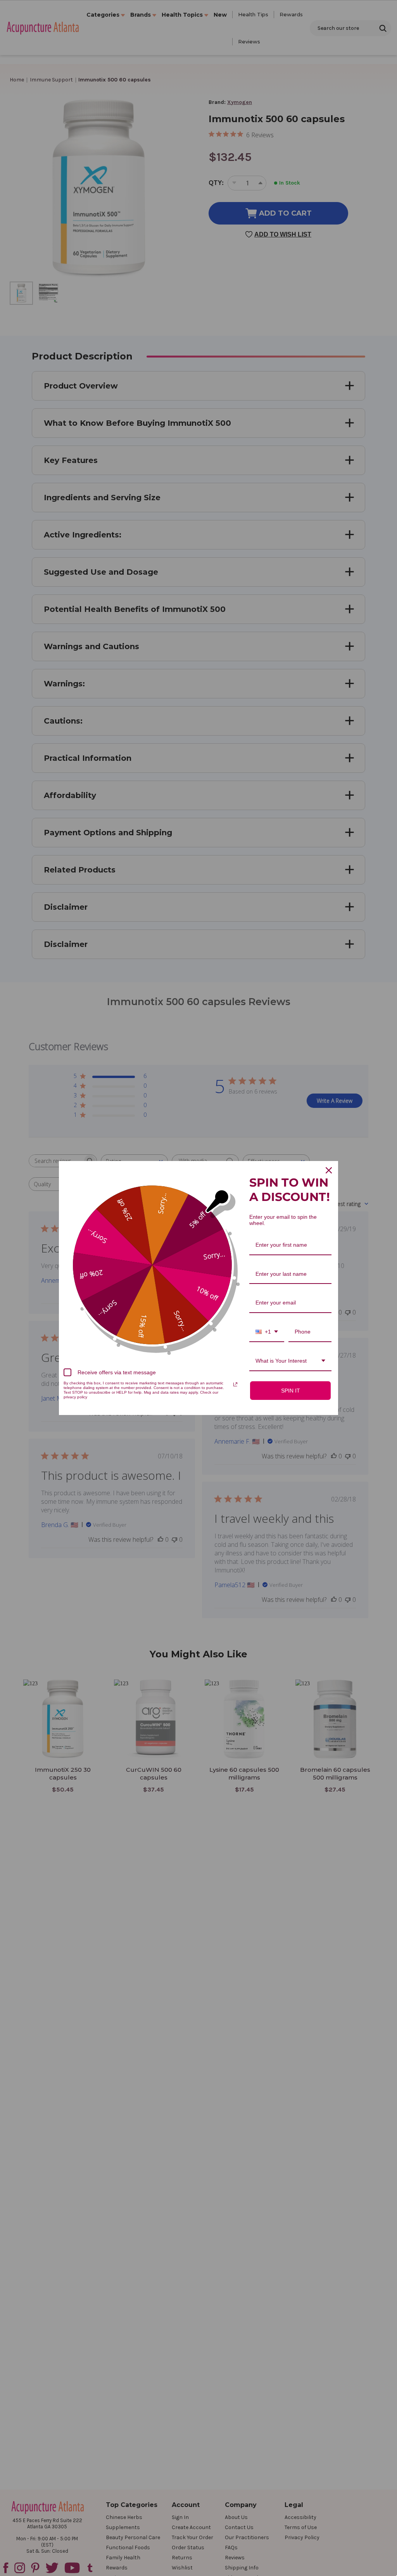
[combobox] (267, 1332)
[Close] (329, 1170)
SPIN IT (291, 1391)
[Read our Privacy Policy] (235, 1384)
